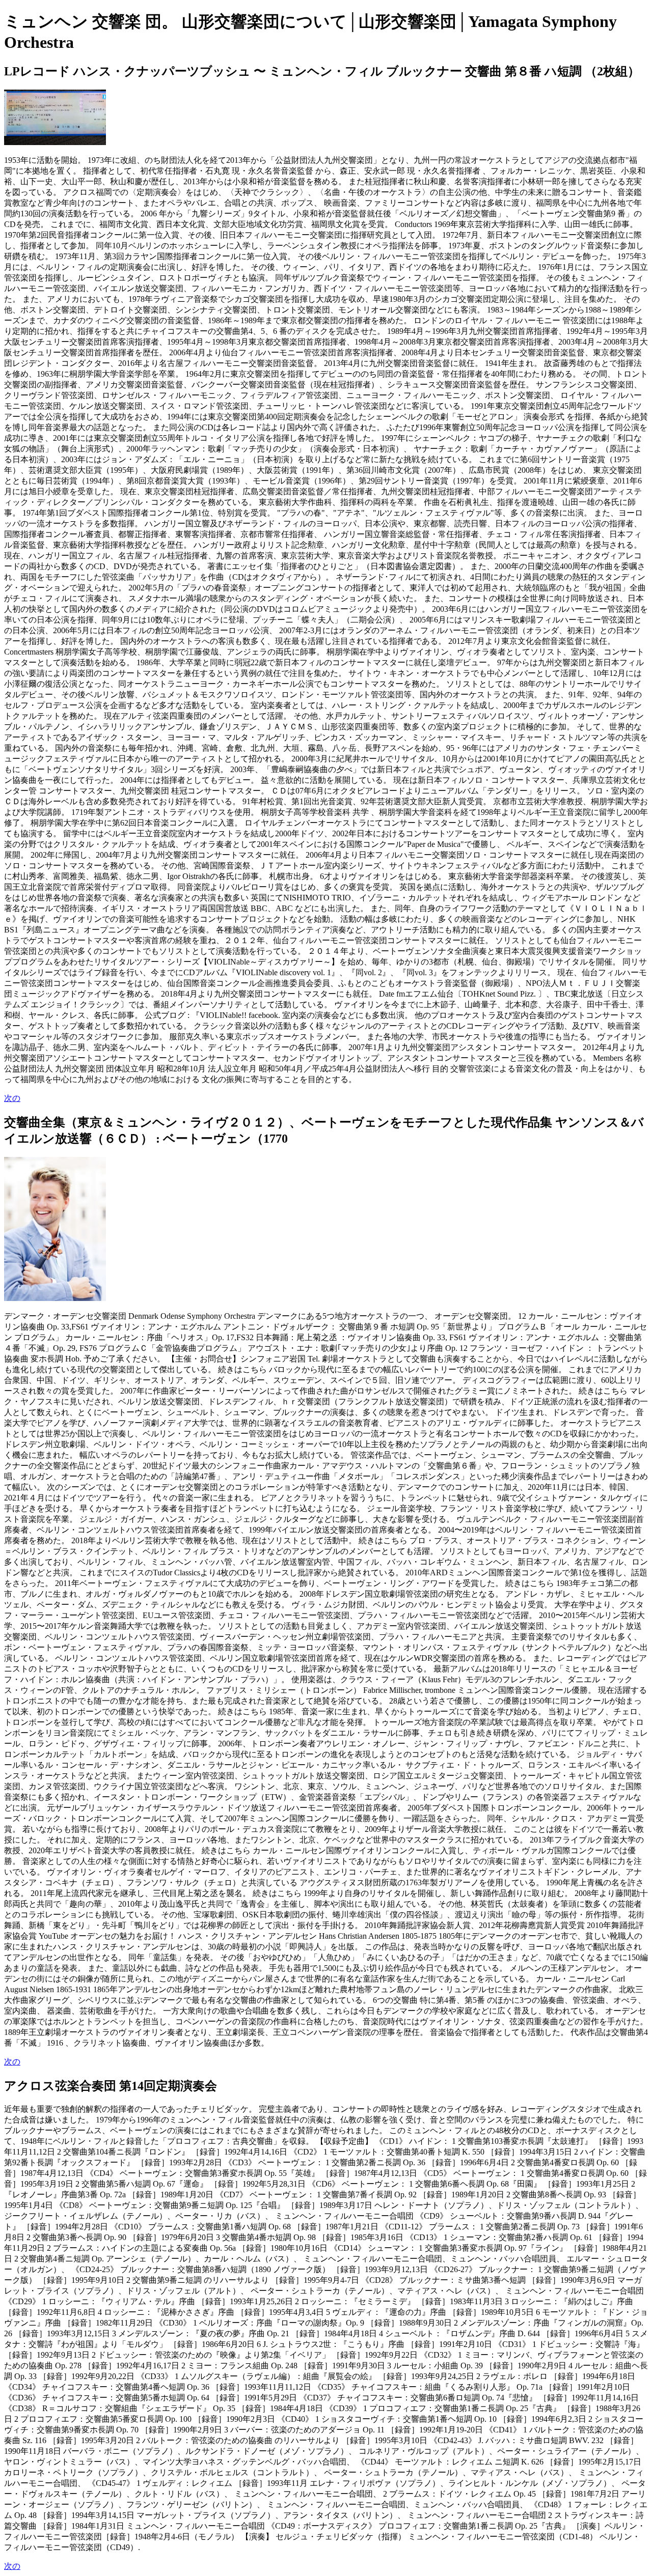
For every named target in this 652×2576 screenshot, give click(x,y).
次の (12, 1098)
